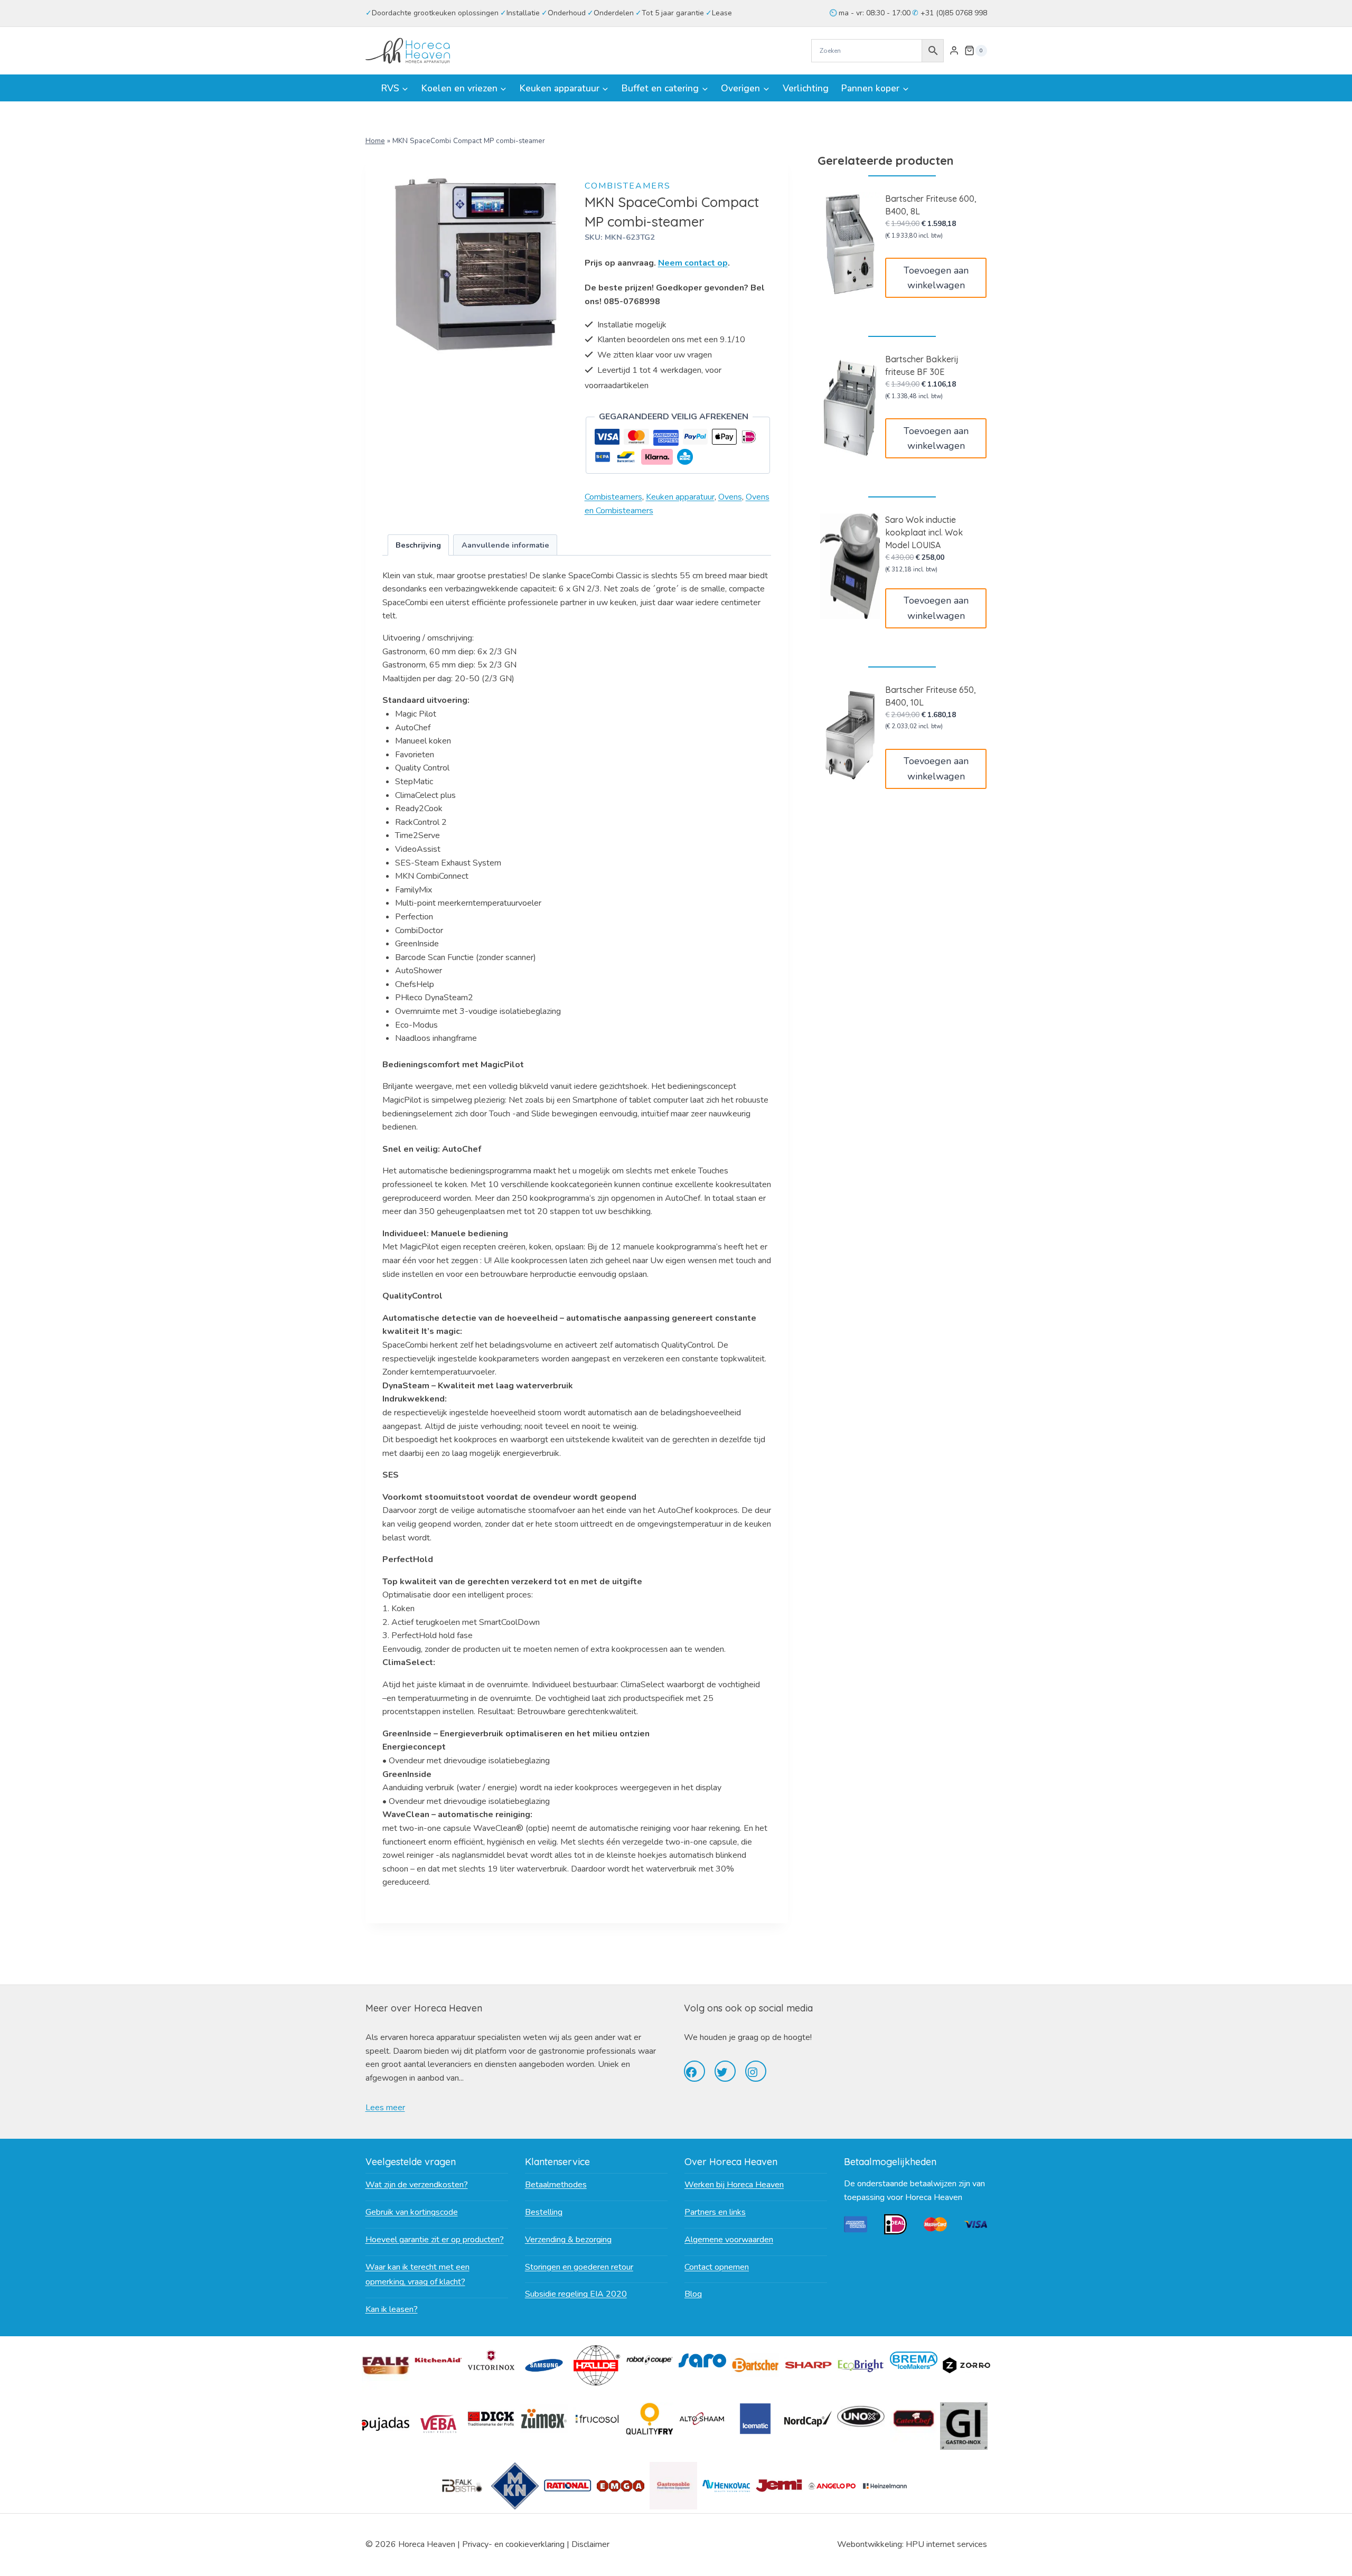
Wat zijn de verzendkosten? (417, 2185)
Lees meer (385, 2108)
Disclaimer (590, 2544)
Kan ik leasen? (392, 2309)
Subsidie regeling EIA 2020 (576, 2294)
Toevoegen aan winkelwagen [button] (936, 278)
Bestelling (544, 2212)
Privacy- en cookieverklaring (513, 2544)
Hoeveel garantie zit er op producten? (435, 2240)
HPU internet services (946, 2544)
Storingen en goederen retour (579, 2267)
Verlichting (806, 88)
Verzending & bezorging (568, 2240)
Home (375, 141)
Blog (693, 2294)
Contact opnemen (717, 2267)
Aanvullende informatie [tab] (505, 545)
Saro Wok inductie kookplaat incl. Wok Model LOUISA (924, 532)
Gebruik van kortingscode (412, 2212)
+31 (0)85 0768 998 (953, 13)
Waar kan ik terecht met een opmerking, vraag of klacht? (417, 2275)
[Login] (954, 51)
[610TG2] (476, 265)
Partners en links (715, 2212)
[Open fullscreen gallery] (558, 347)
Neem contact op (693, 263)
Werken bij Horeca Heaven (734, 2185)
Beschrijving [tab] (418, 545)
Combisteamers (628, 186)
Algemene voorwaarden (729, 2240)
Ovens (730, 497)
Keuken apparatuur (680, 497)
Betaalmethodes (556, 2185)
